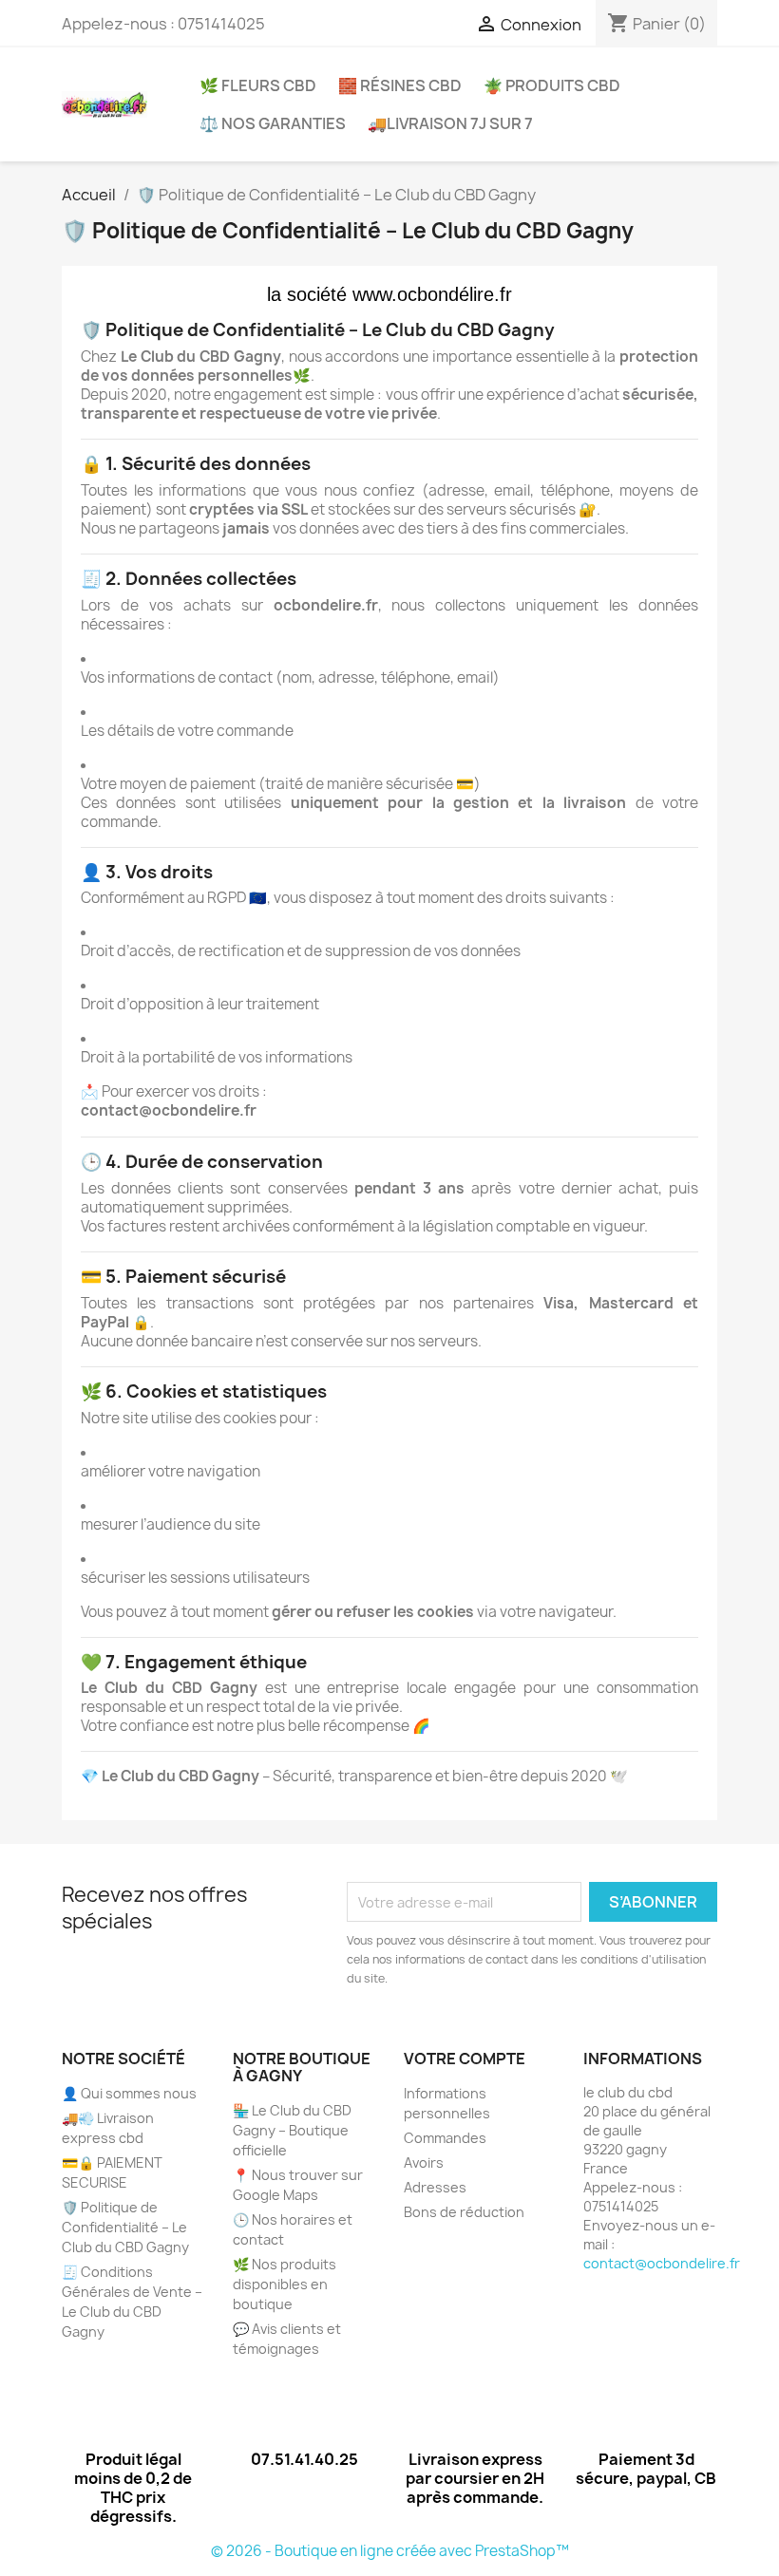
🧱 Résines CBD (400, 85)
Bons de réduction (464, 2212)
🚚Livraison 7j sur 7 (450, 123)
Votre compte (465, 2059)
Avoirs (424, 2162)
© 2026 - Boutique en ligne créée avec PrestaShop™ (390, 2551)
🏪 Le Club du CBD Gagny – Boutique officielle (292, 2130)
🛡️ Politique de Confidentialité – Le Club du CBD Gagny (125, 2227)
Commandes (445, 2138)
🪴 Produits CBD (552, 85)
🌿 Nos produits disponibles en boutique (285, 2284)
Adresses (435, 2187)
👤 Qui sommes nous (129, 2093)
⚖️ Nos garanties (273, 123)
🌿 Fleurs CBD (258, 85)
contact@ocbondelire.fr (662, 2263)
